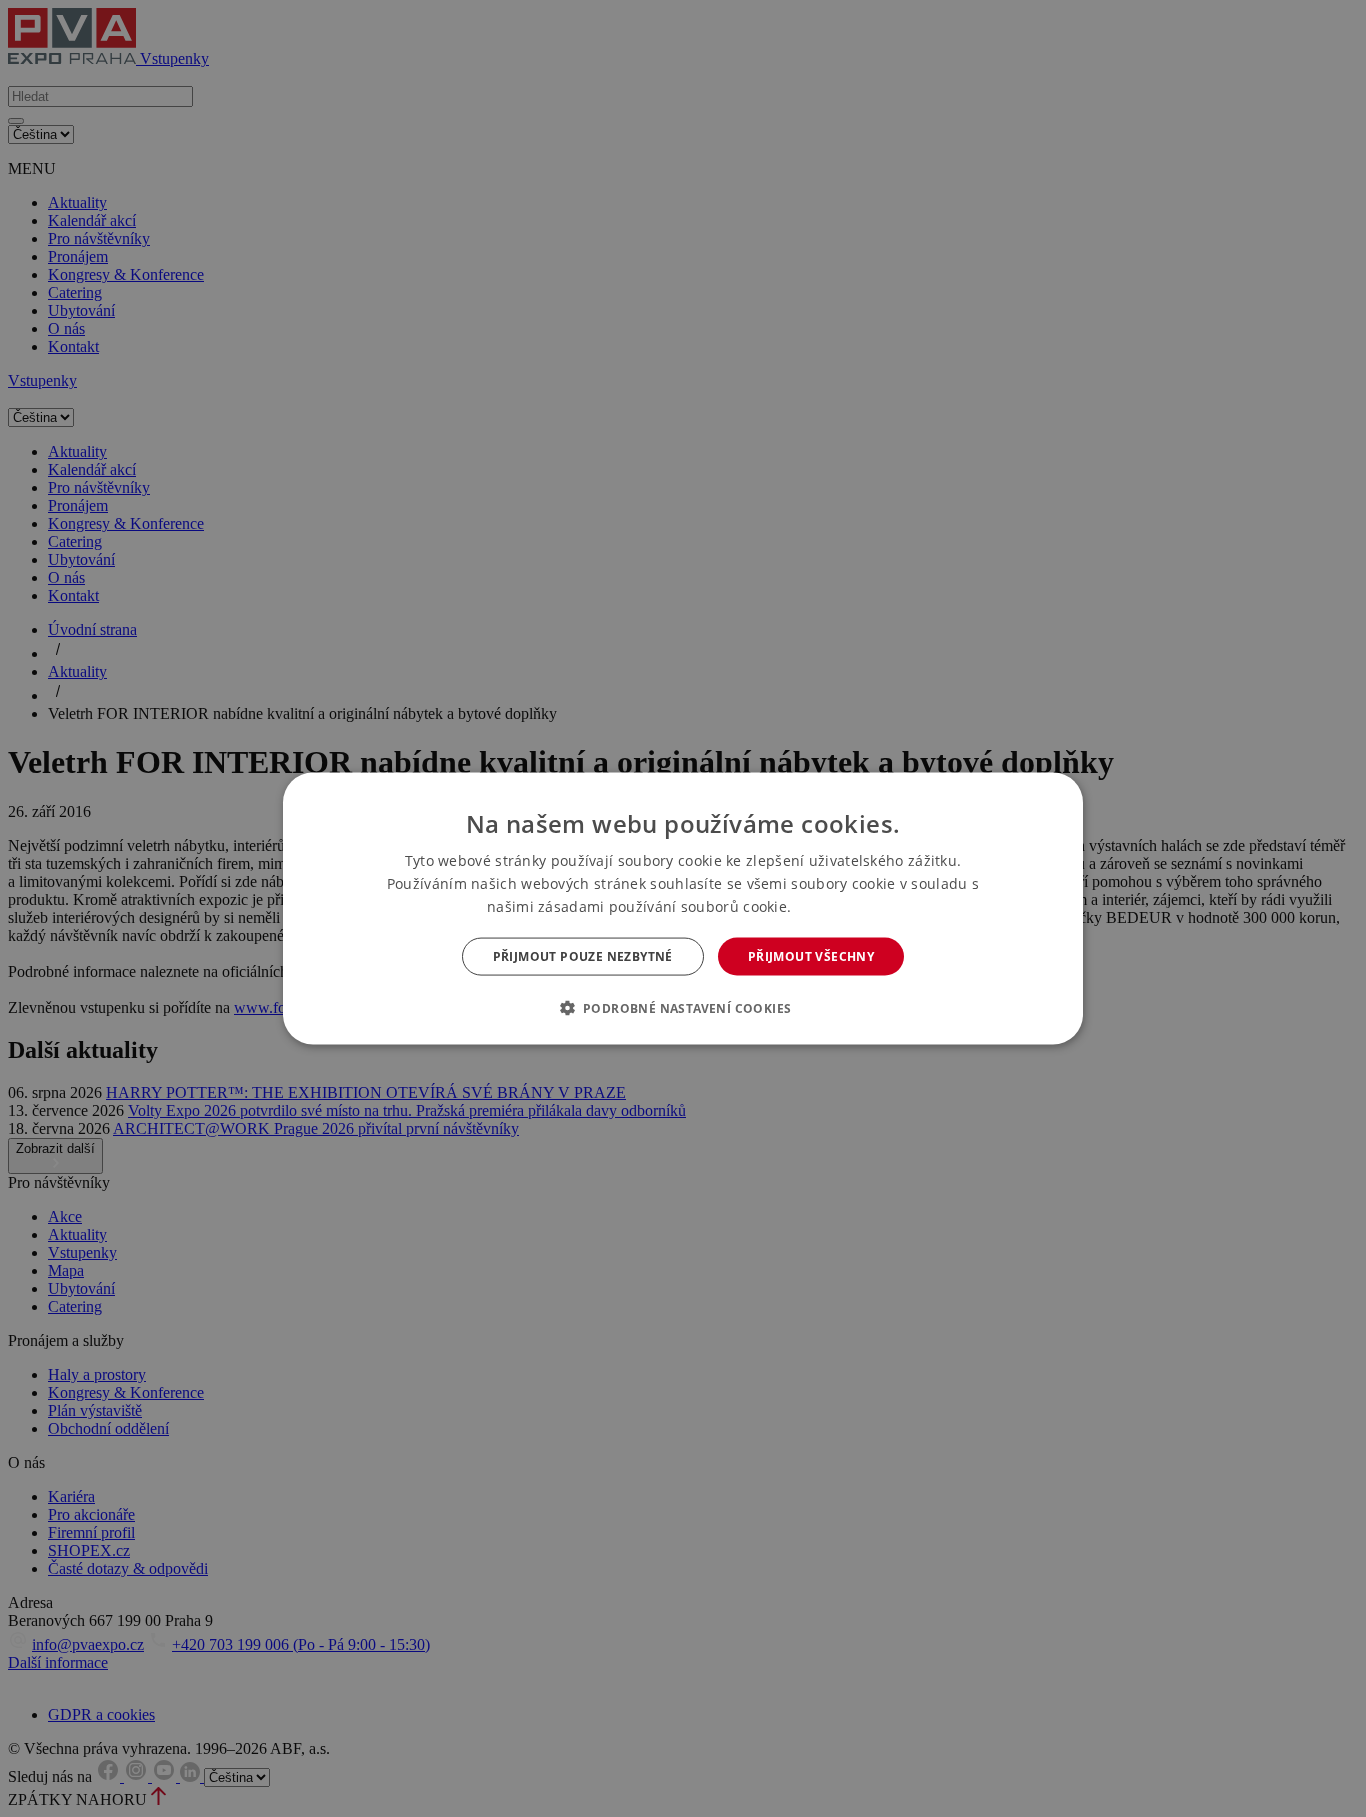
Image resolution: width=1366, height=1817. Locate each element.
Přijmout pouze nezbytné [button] (583, 956)
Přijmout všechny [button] (811, 956)
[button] (683, 1008)
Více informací (837, 906)
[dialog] (683, 908)
